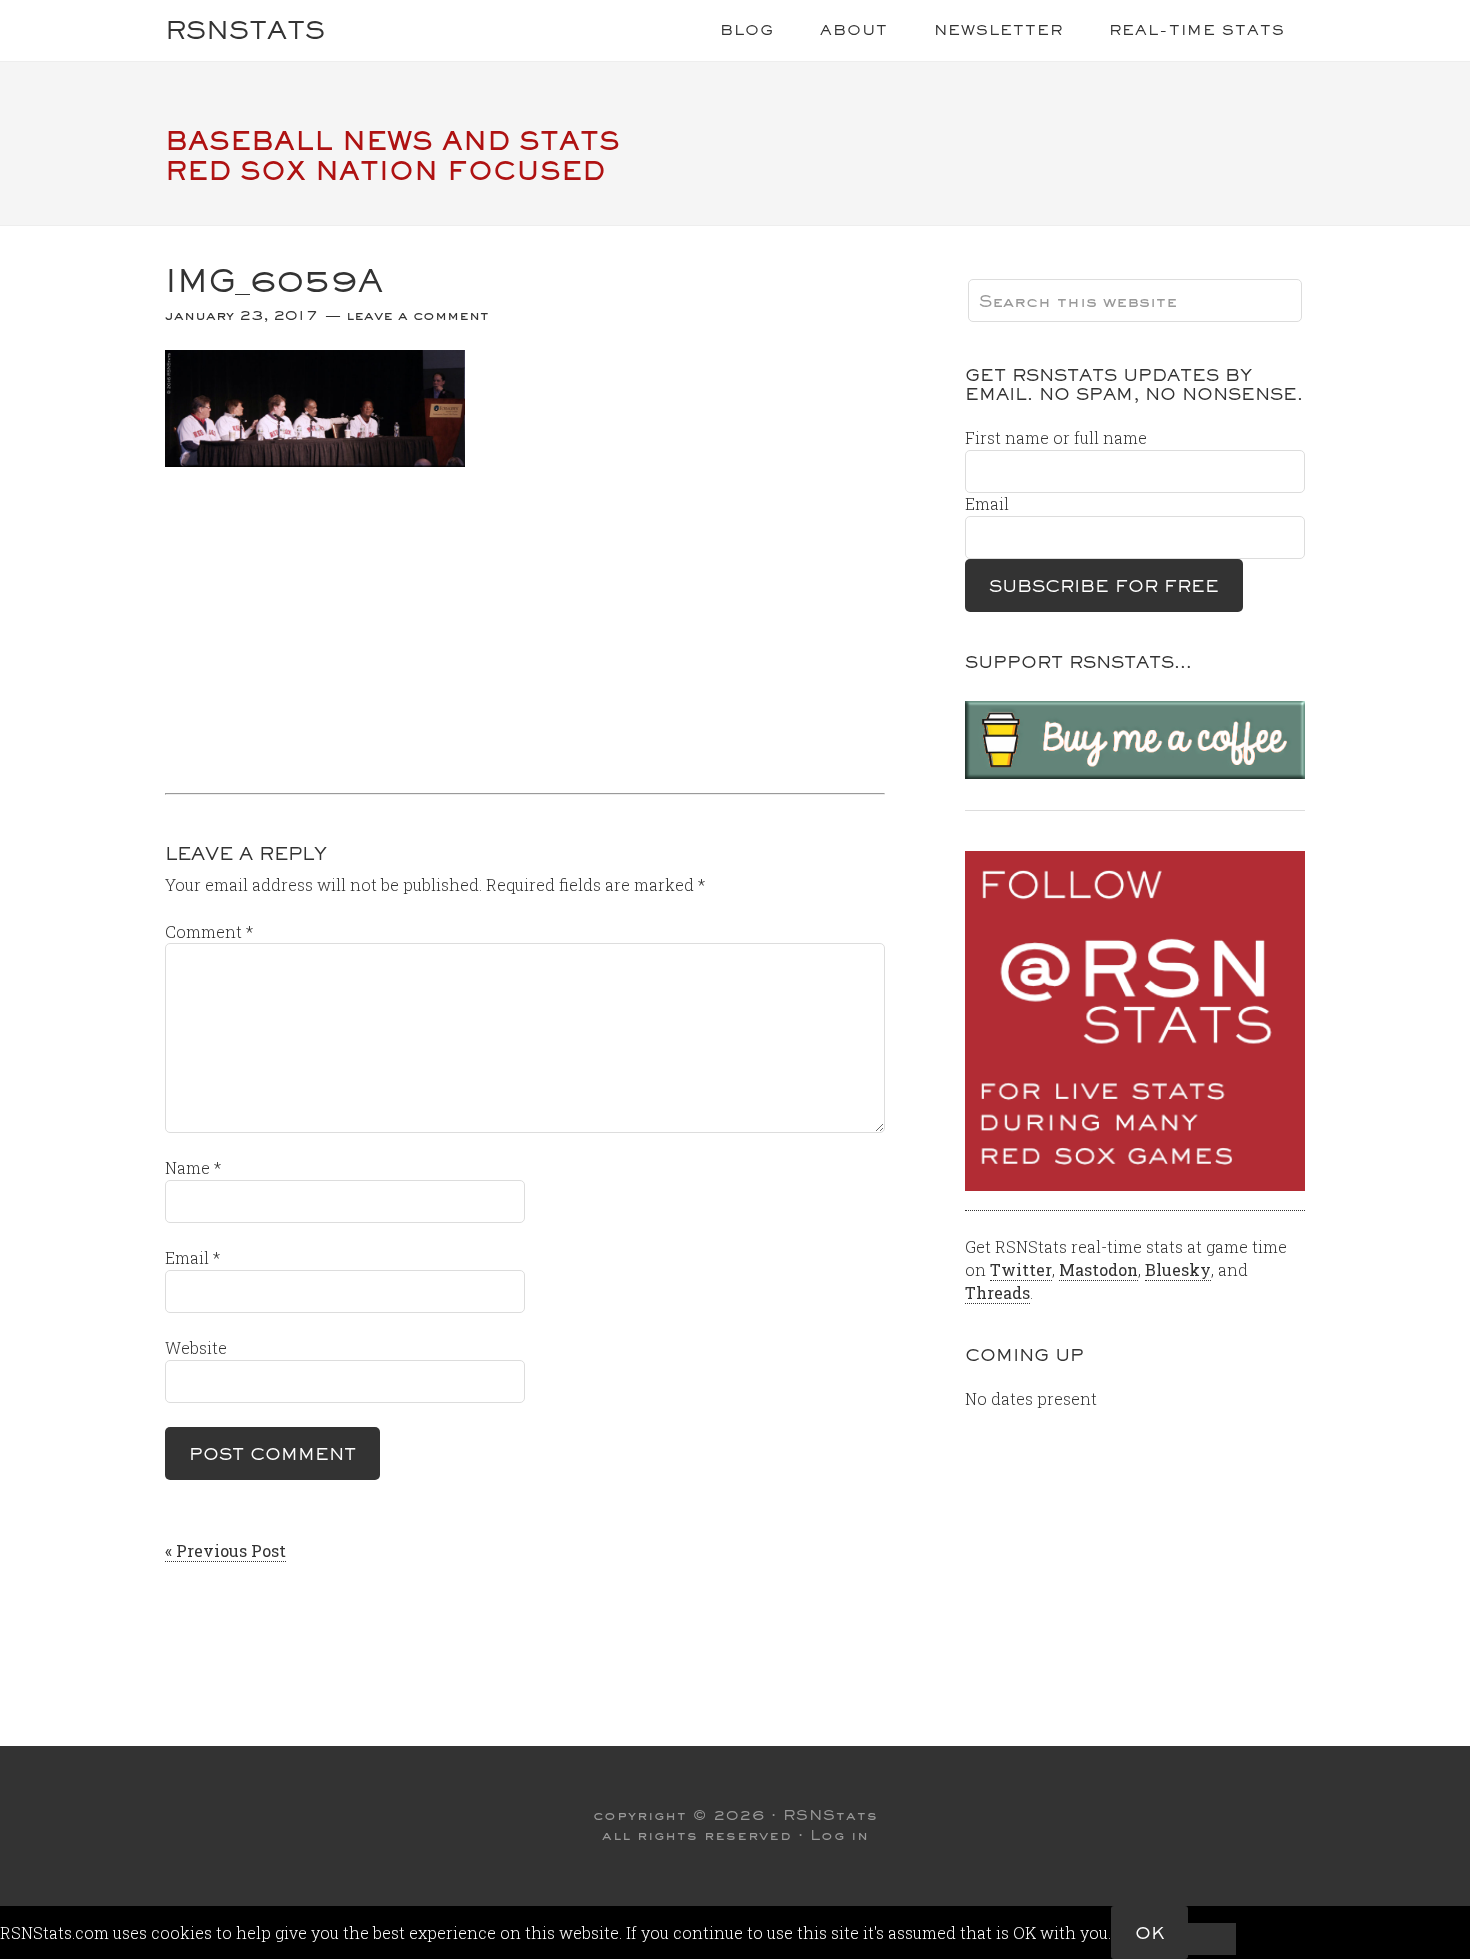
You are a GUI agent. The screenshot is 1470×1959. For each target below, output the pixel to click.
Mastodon (1098, 1269)
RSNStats (245, 29)
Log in (839, 1835)
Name (193, 1167)
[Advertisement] (525, 623)
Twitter (1021, 1269)
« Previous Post (225, 1550)
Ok (1149, 1932)
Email (192, 1257)
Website (196, 1347)
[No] (1212, 1939)
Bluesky (1178, 1269)
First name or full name (1056, 437)
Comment (209, 931)
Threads (997, 1292)
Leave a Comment (417, 315)
